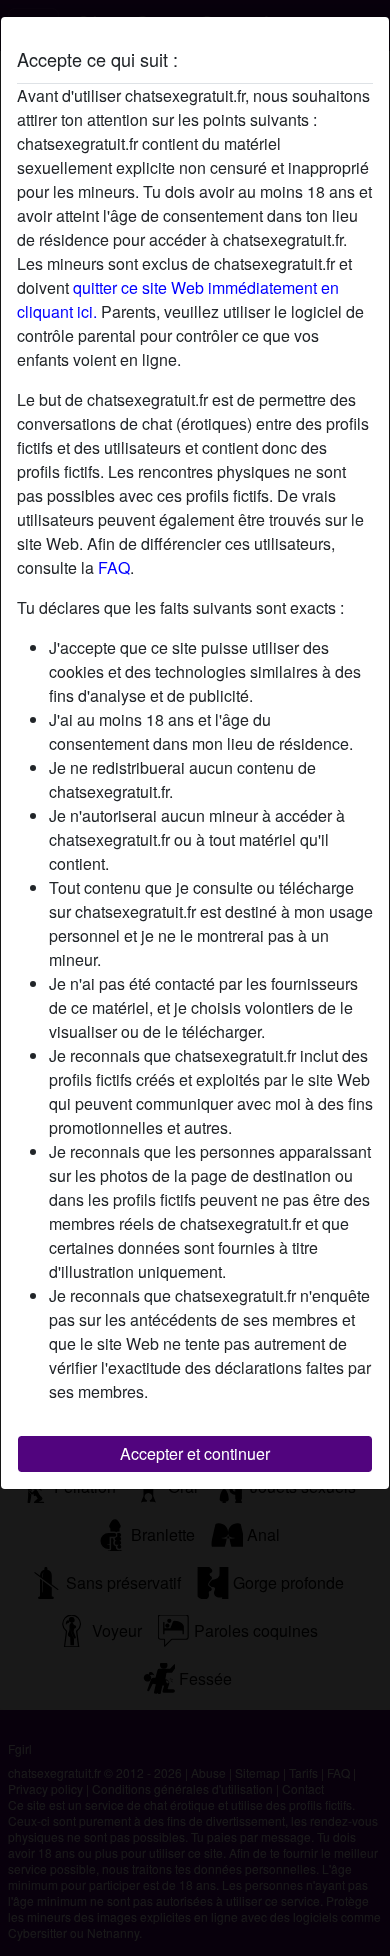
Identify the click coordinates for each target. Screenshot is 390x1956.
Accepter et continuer (195, 1453)
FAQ (114, 567)
